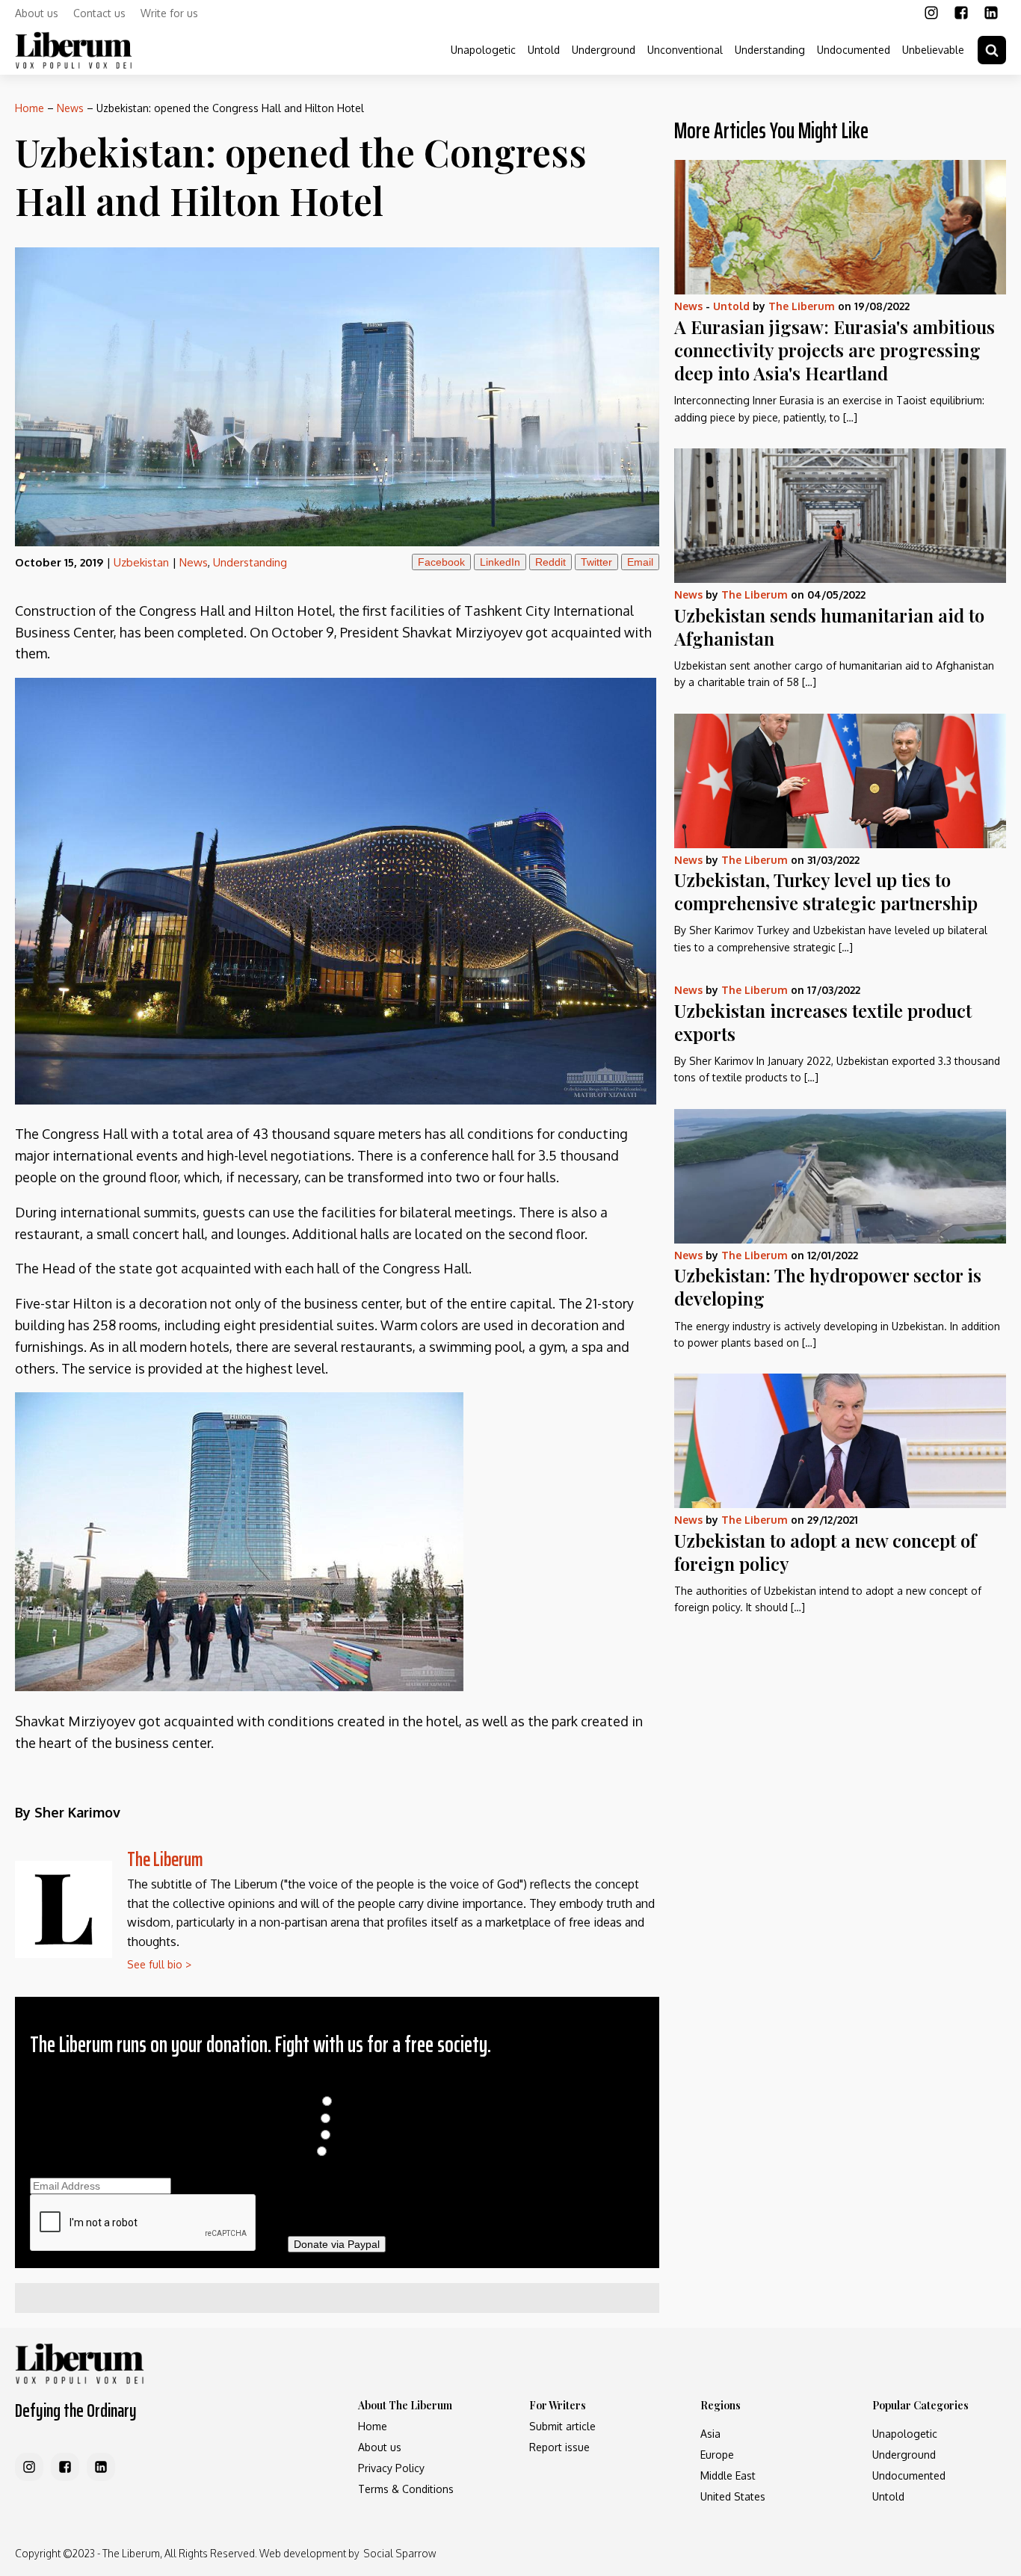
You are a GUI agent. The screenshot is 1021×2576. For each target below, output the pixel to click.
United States (733, 2496)
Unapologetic (483, 50)
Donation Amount (337, 2085)
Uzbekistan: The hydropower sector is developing (828, 1287)
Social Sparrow (400, 2553)
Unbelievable (933, 50)
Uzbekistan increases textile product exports (823, 1022)
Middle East (728, 2475)
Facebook (441, 562)
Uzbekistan (141, 562)
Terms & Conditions (406, 2489)
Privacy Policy (391, 2468)
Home (30, 108)
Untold (544, 50)
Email (640, 562)
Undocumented (854, 50)
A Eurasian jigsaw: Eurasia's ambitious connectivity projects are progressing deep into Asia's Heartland (835, 350)
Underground (604, 50)
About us (37, 13)
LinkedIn (500, 562)
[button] (992, 50)
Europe (717, 2455)
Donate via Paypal (337, 2244)
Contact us (99, 13)
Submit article (562, 2426)
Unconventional (685, 50)
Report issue (559, 2447)
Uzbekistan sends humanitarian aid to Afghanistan (829, 627)
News (70, 108)
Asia (710, 2434)
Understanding (770, 50)
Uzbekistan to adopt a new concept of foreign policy (825, 1552)
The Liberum (165, 1859)
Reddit (550, 562)
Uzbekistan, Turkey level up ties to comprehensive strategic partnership (826, 891)
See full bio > (159, 1964)
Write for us (169, 13)
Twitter (596, 562)
